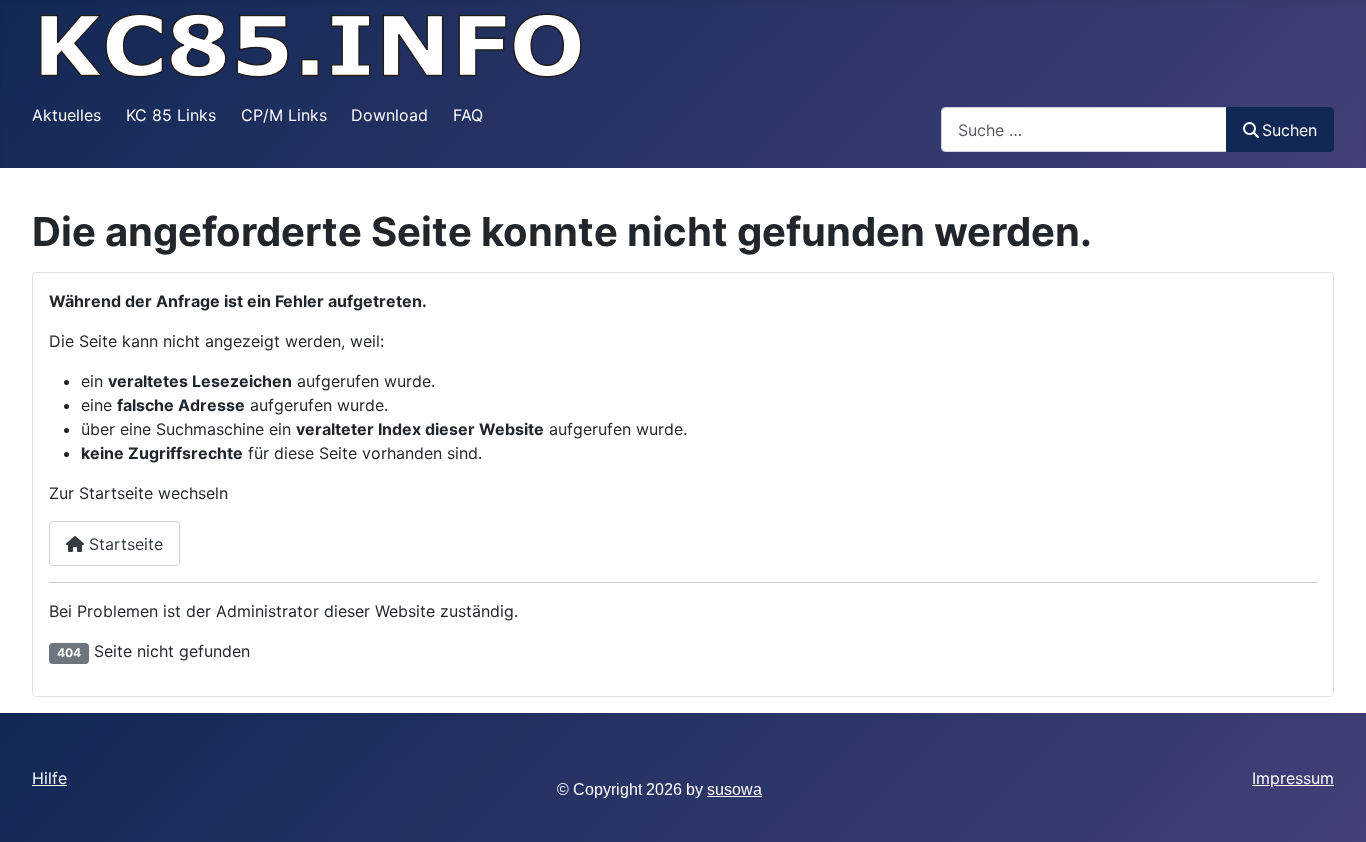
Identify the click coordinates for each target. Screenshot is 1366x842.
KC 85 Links (171, 115)
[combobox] (1084, 129)
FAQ (468, 115)
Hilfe (49, 778)
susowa (734, 789)
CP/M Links (284, 115)
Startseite (123, 544)
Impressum (1293, 778)
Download (389, 115)
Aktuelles (66, 115)
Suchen (1289, 130)
